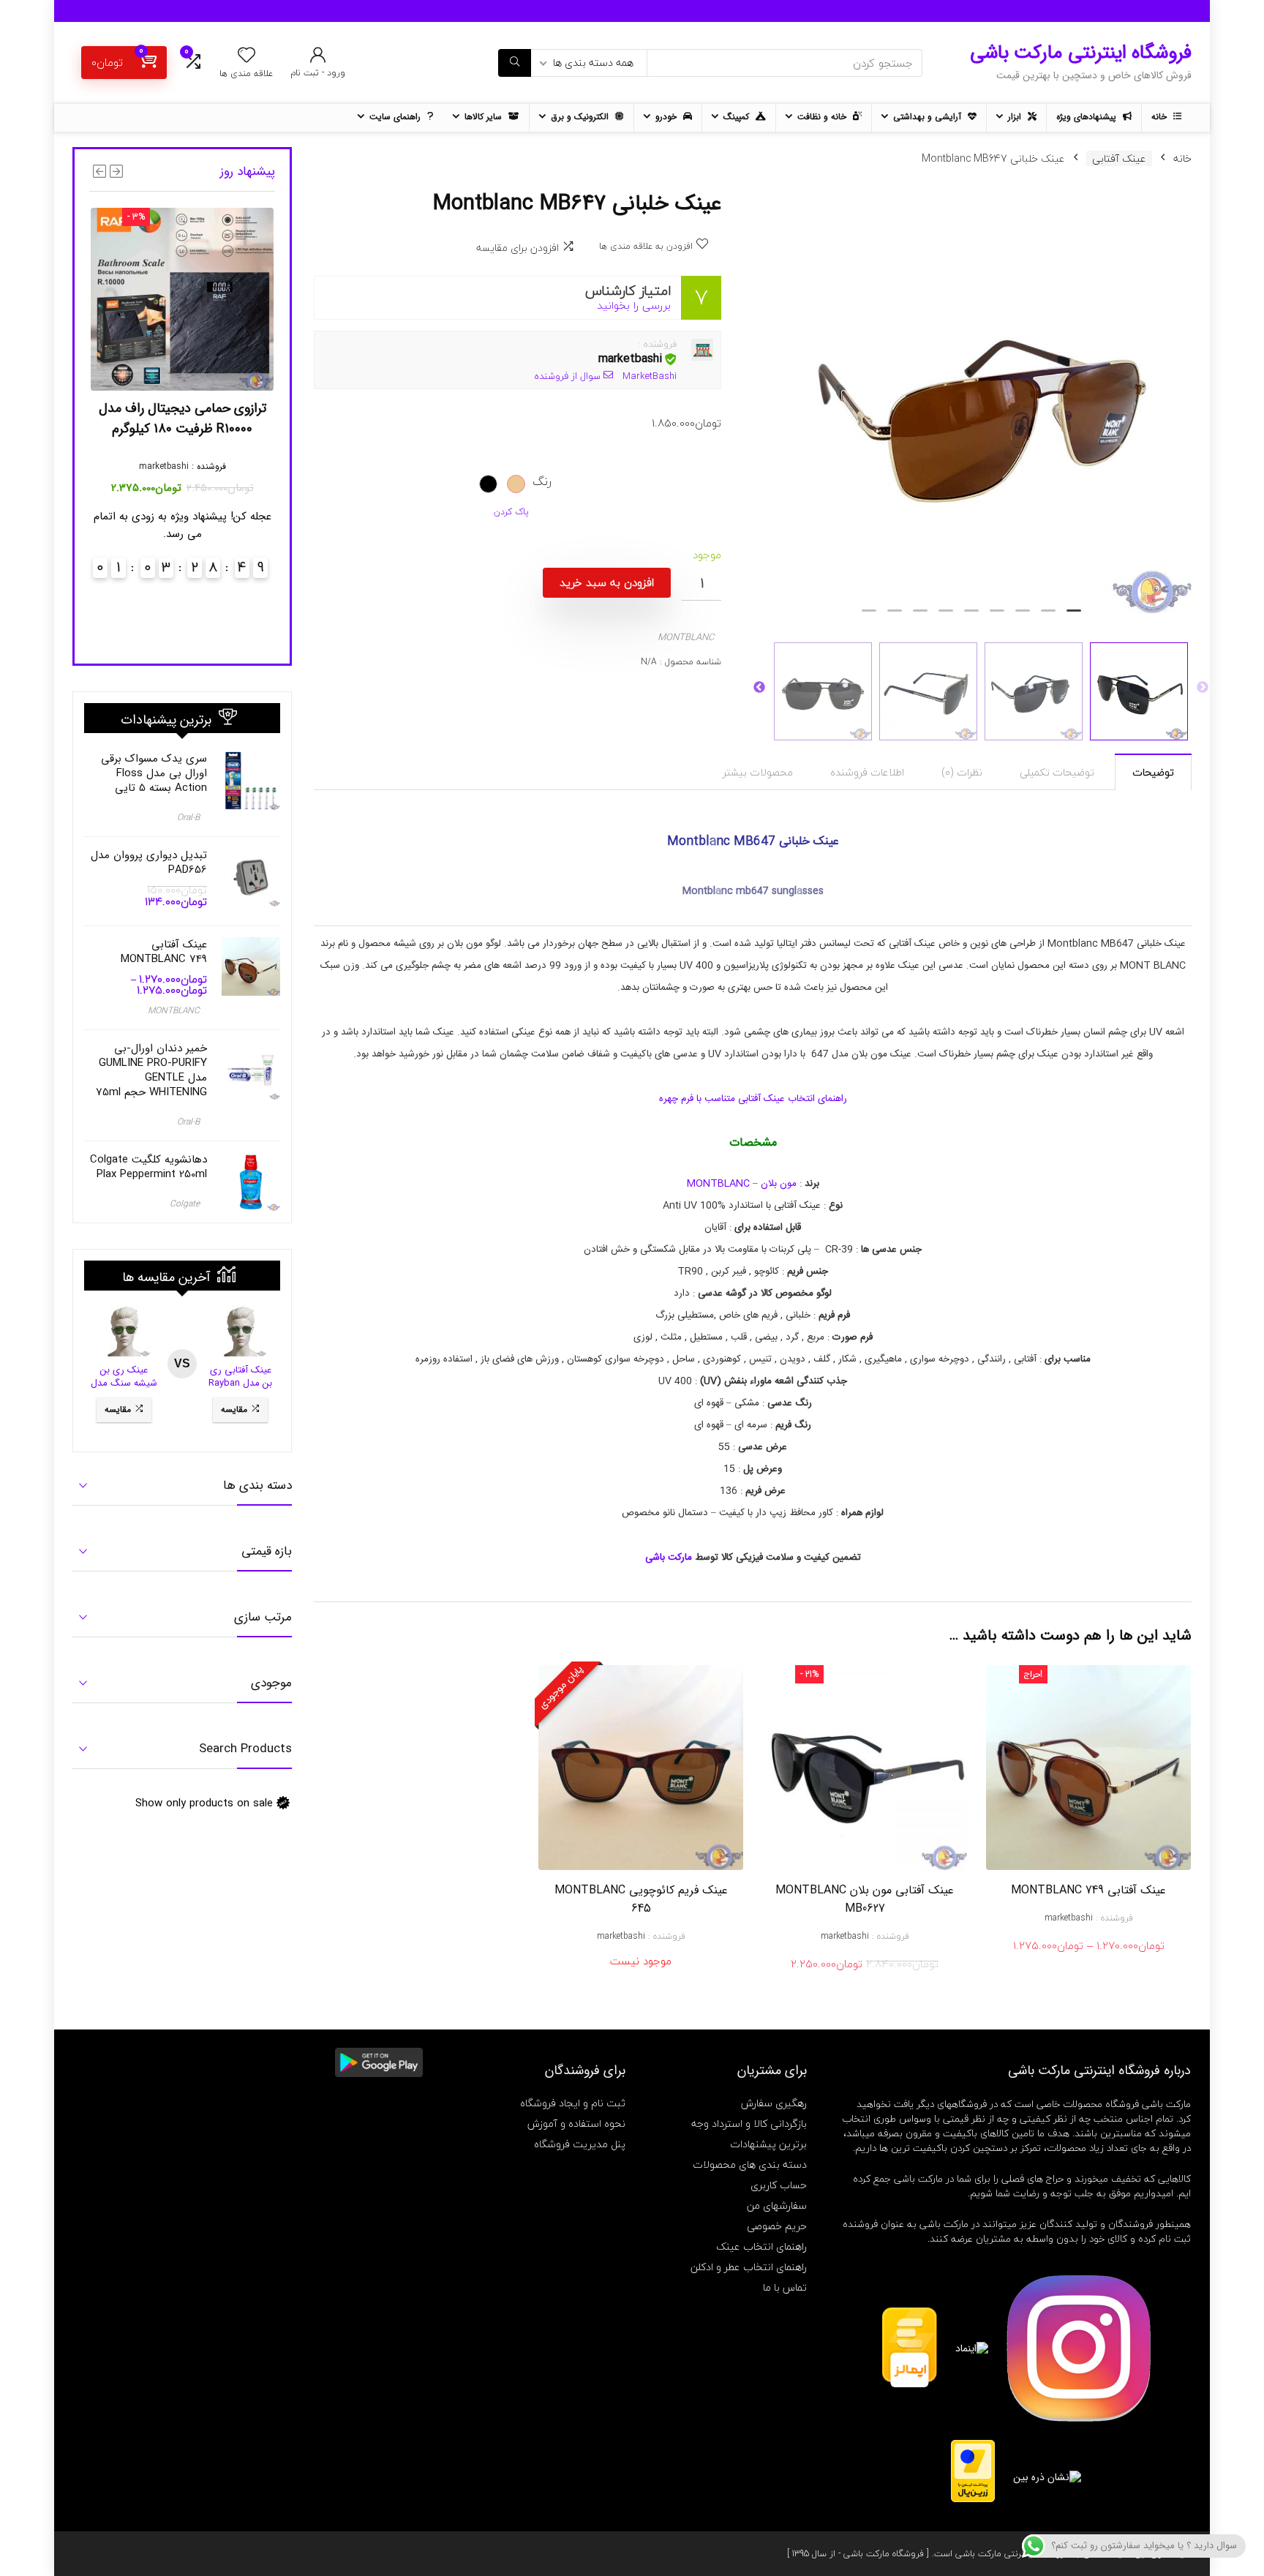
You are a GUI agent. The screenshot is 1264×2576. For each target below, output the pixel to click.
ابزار (1016, 117)
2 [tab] (1048, 617)
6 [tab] (946, 617)
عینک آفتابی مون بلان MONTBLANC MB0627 (865, 1899)
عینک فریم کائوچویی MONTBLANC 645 (641, 1899)
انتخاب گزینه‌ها (1089, 1961)
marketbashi (630, 359)
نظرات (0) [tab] (962, 772)
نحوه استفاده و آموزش (576, 2123)
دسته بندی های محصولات (750, 2164)
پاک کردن (511, 512)
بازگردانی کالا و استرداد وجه (749, 2123)
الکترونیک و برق (581, 117)
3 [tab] (1023, 617)
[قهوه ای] (516, 484)
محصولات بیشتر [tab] (758, 772)
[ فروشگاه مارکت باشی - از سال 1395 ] (858, 2554)
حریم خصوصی (777, 2226)
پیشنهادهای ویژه (1088, 117)
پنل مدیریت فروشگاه (580, 2144)
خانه (1160, 117)
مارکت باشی (669, 1558)
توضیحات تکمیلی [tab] (1057, 772)
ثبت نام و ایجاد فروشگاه (573, 2103)
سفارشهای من (777, 2205)
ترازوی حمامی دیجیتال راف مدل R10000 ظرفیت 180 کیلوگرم (183, 418)
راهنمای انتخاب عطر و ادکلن (749, 2267)
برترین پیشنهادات (768, 2144)
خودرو (667, 117)
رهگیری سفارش (774, 2103)
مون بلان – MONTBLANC (742, 1184)
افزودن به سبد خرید (607, 582)
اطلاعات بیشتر (641, 1981)
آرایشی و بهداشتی (929, 117)
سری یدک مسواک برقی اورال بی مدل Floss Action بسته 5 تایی (154, 773)
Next (759, 688)
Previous (1203, 688)
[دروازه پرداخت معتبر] (973, 2447)
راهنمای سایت (396, 117)
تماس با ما (785, 2287)
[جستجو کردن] (515, 63)
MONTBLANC (686, 637)
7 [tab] (920, 617)
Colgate (185, 1204)
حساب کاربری (779, 2185)
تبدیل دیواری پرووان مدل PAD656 (149, 863)
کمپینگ (738, 117)
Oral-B (188, 818)
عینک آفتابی (1119, 158)
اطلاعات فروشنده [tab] (867, 772)
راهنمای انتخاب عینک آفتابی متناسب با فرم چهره (753, 1099)
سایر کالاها (485, 117)
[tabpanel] (981, 402)
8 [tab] (895, 617)
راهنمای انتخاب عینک (761, 2246)
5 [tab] (971, 617)
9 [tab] (869, 617)
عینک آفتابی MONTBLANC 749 (1088, 1890)
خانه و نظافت (823, 117)
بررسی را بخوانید (634, 305)
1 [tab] (1074, 617)
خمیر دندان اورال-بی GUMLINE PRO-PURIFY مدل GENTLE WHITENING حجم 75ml (151, 1070)
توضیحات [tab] (1153, 772)
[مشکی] (488, 484)
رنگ (542, 481)
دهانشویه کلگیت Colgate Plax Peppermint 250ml (148, 1167)
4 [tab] (997, 617)
